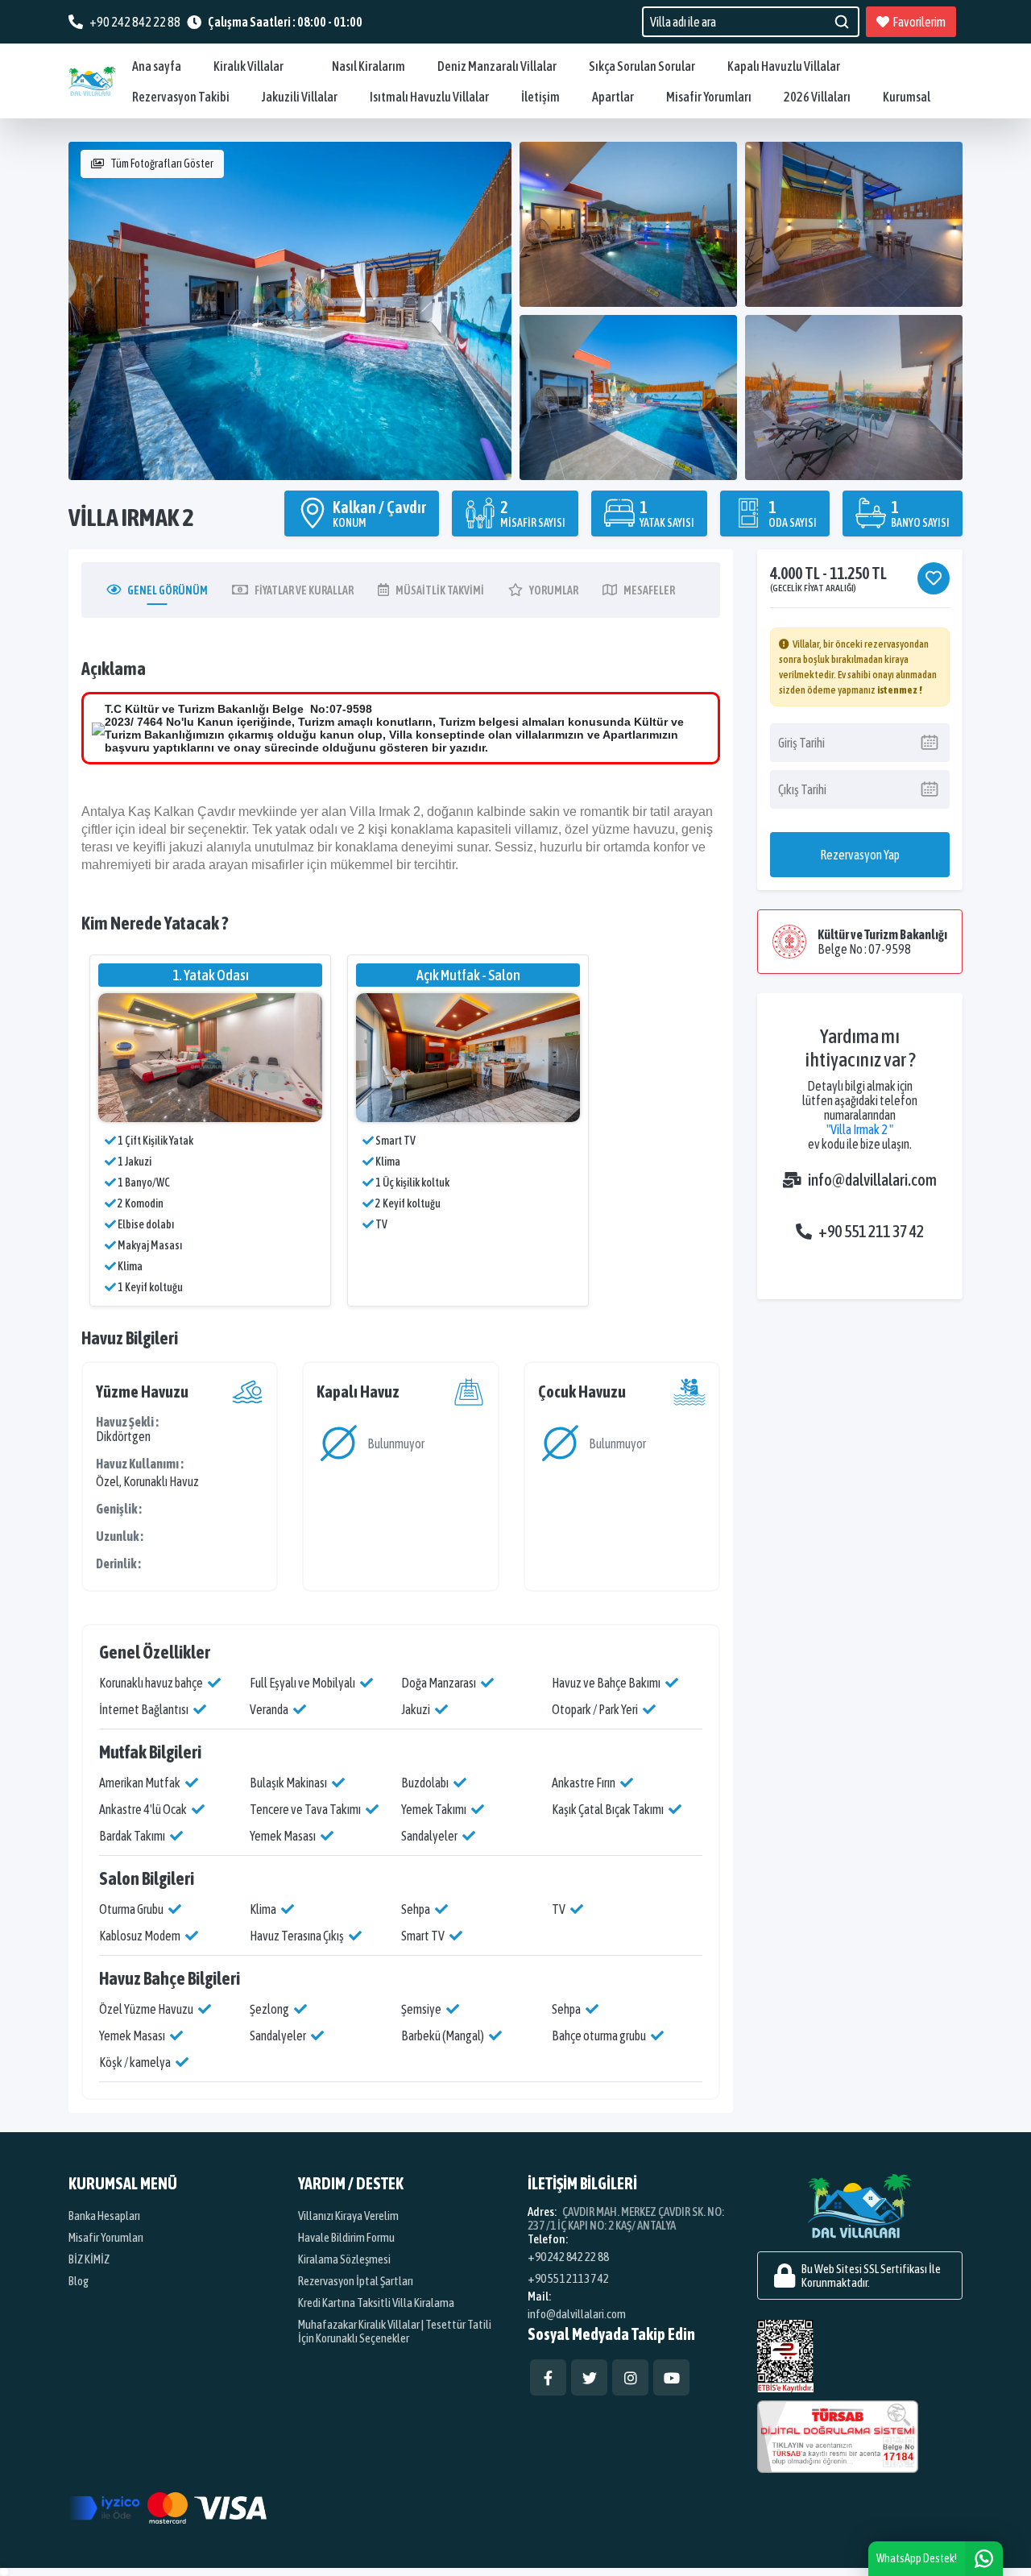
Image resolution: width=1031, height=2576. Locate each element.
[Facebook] (548, 2377)
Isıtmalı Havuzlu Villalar (429, 97)
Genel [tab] (168, 590)
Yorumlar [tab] (554, 590)
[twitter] (589, 2377)
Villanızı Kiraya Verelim (348, 2216)
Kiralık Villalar (248, 66)
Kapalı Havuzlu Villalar (784, 66)
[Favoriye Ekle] (934, 578)
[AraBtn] (841, 22)
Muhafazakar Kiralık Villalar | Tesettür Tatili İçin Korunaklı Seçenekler (395, 2331)
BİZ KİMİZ (89, 2259)
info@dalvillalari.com (866, 1180)
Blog (79, 2281)
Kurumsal (907, 97)
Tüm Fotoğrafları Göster (162, 164)
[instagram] (630, 2377)
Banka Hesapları (104, 2216)
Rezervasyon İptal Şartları (356, 2281)
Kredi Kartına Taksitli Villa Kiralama (376, 2303)
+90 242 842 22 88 (568, 2257)
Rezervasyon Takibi (181, 97)
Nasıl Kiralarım (369, 66)
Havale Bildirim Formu (346, 2237)
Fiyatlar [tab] (304, 590)
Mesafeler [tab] (649, 590)
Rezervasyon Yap (860, 855)
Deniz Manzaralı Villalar (497, 66)
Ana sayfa (157, 66)
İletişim (540, 97)
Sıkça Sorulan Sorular (642, 66)
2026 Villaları (817, 97)
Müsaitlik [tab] (440, 590)
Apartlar (613, 97)
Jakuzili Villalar (300, 97)
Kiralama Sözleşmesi (344, 2259)
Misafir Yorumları (709, 97)
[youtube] (671, 2377)
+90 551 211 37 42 (871, 1231)
